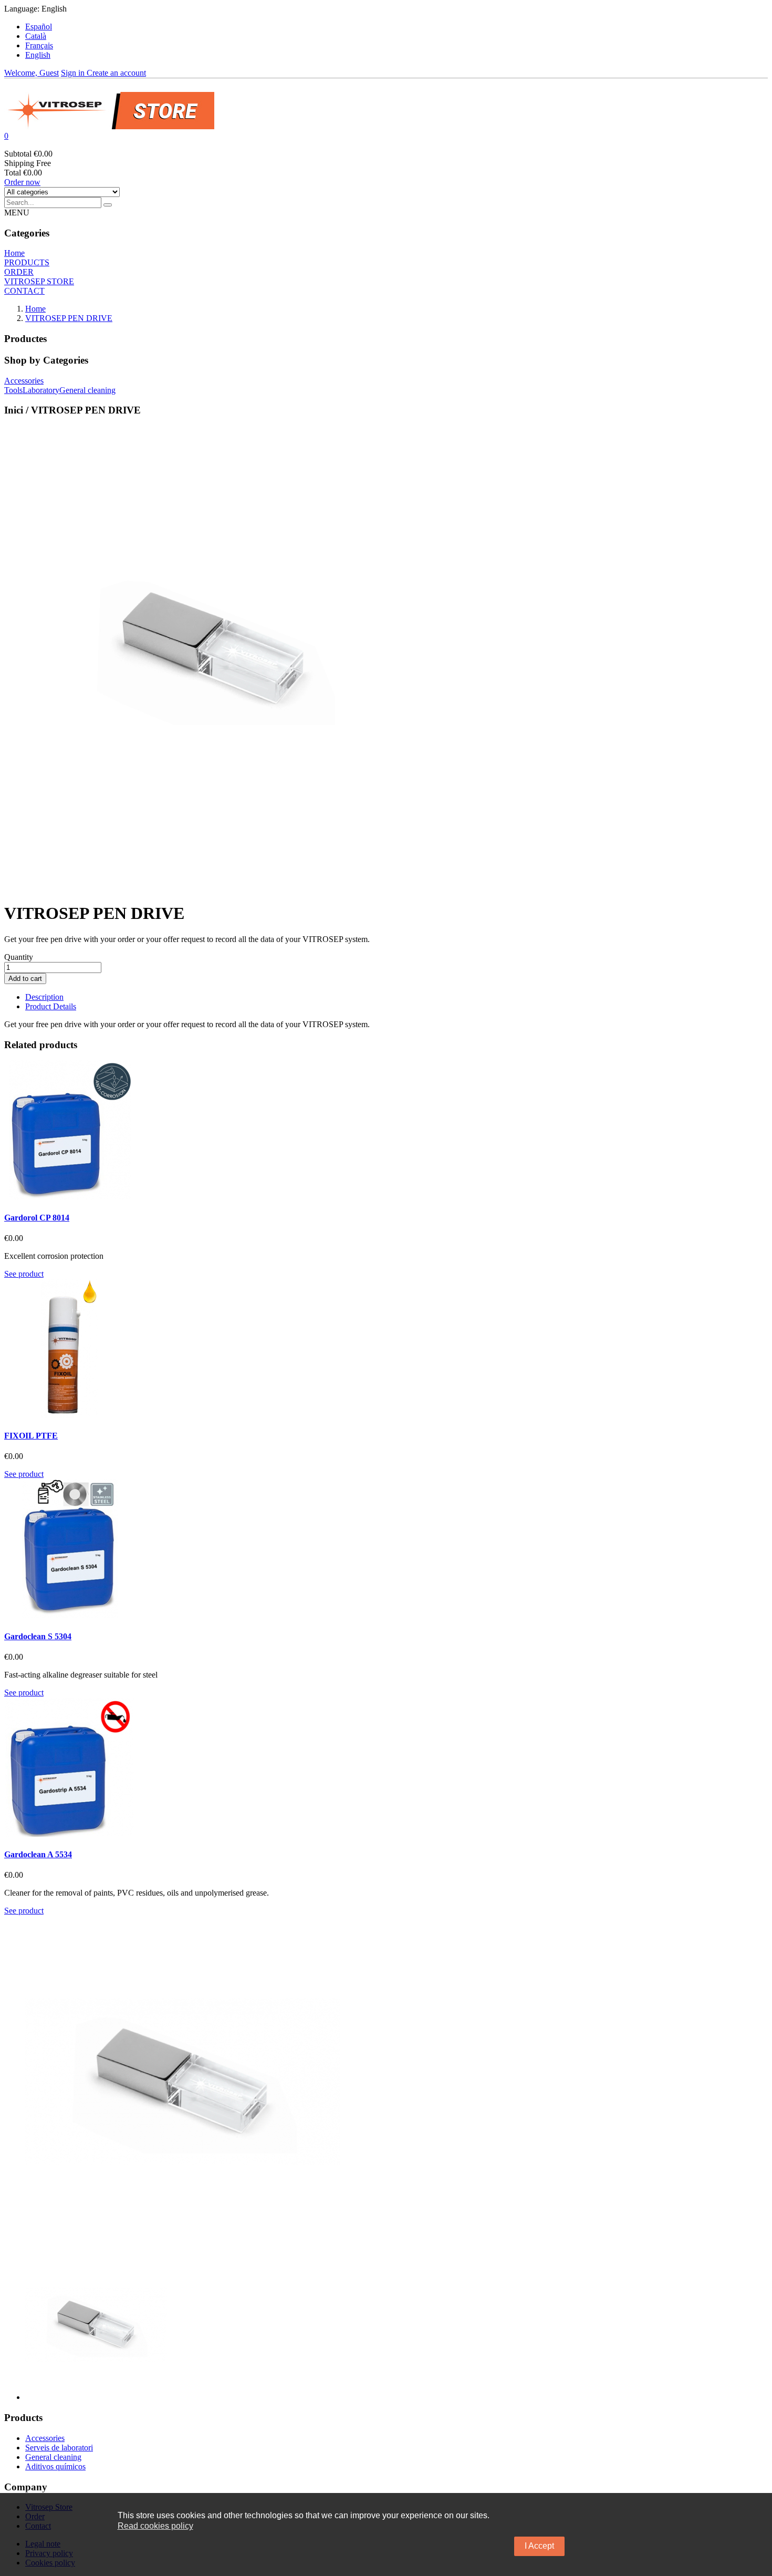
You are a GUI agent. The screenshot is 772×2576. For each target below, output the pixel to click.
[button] (386, 136)
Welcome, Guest (32, 73)
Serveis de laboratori (59, 2448)
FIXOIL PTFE (31, 1436)
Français (39, 45)
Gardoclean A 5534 (38, 1854)
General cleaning (53, 2457)
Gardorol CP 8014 (37, 1218)
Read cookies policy (155, 2526)
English (38, 55)
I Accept (539, 2546)
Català (36, 36)
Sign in (74, 73)
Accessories (45, 2438)
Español (39, 27)
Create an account (116, 73)
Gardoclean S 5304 (38, 1636)
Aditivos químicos (55, 2466)
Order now (22, 182)
